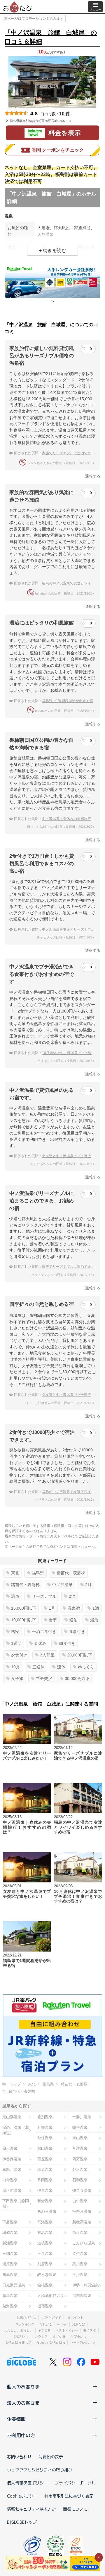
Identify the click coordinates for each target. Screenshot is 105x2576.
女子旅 (17, 1679)
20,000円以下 (80, 1655)
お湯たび (78, 2324)
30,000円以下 (77, 1679)
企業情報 (16, 2419)
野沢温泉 (80, 2170)
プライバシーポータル (75, 2483)
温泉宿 (74, 1608)
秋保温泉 (45, 2138)
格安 (15, 1631)
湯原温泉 (10, 2264)
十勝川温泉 (82, 2117)
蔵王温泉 (10, 2148)
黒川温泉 (80, 2264)
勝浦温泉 (10, 2243)
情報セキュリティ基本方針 (32, 2509)
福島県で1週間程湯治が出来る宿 (68, 701)
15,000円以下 (24, 1608)
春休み (40, 1643)
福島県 (38, 1573)
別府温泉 (45, 2264)
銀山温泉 (45, 2148)
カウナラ (41, 2336)
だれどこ (46, 2324)
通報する (93, 476)
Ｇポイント (75, 2317)
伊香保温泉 (12, 2159)
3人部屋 (47, 1655)
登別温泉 (45, 2117)
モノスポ (90, 2330)
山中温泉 (80, 2201)
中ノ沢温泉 (62, 1585)
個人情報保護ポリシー (27, 2483)
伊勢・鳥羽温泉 (86, 2285)
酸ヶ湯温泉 (47, 2275)
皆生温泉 (80, 2253)
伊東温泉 (45, 2190)
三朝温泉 (10, 2253)
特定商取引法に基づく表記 (69, 2496)
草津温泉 (80, 2148)
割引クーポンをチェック (58, 150)
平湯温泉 (45, 2222)
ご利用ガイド (52, 2317)
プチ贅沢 (44, 1679)
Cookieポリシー (22, 2496)
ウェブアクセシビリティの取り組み (40, 2470)
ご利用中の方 (21, 2435)
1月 (52, 1608)
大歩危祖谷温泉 (51, 2296)
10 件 (65, 114)
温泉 (15, 1596)
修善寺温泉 (82, 2190)
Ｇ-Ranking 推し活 (18, 2342)
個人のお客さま (23, 2386)
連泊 (73, 1620)
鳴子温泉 (80, 2127)
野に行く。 (22, 2336)
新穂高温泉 (82, 2222)
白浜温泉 (80, 2233)
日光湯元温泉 (14, 2285)
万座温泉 (45, 2159)
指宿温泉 (45, 2306)
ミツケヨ (59, 2336)
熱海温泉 (10, 2306)
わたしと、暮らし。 (19, 2330)
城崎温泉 (10, 2233)
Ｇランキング (25, 2324)
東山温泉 (80, 2138)
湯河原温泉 (12, 2190)
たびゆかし (78, 2336)
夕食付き (19, 1655)
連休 (61, 1667)
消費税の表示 (51, 2457)
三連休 (38, 1667)
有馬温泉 (45, 2233)
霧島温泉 (10, 2275)
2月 (88, 1585)
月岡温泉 (45, 2180)
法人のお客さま (23, 2403)
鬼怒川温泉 (12, 2170)
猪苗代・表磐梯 (71, 1573)
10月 (15, 1667)
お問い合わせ (19, 2457)
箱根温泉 (45, 2285)
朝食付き (67, 1643)
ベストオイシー (67, 2330)
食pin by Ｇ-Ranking (51, 2342)
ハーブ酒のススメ (83, 2342)
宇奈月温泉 (82, 2211)
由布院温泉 (82, 2296)
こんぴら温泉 (84, 2243)
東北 (15, 1573)
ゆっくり (86, 1667)
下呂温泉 (10, 2222)
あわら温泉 (47, 2211)
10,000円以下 (24, 1620)
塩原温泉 (45, 2170)
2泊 (72, 1596)
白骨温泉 (10, 2180)
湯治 (94, 1620)
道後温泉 (45, 2243)
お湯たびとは (26, 2317)
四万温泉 (80, 2159)
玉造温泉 (45, 2253)
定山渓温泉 (12, 2117)
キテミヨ (44, 2330)
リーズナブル (44, 1596)
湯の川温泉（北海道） (16, 2130)
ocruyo (62, 2324)
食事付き (77, 1631)
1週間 (16, 1643)
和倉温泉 (45, 2201)
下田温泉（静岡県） (16, 2204)
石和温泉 (80, 2180)
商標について (75, 2509)
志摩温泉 (10, 2296)
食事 (53, 1620)
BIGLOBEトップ (22, 2522)
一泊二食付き (44, 1631)
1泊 (96, 1608)
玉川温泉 (80, 2275)
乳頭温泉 (45, 2127)
